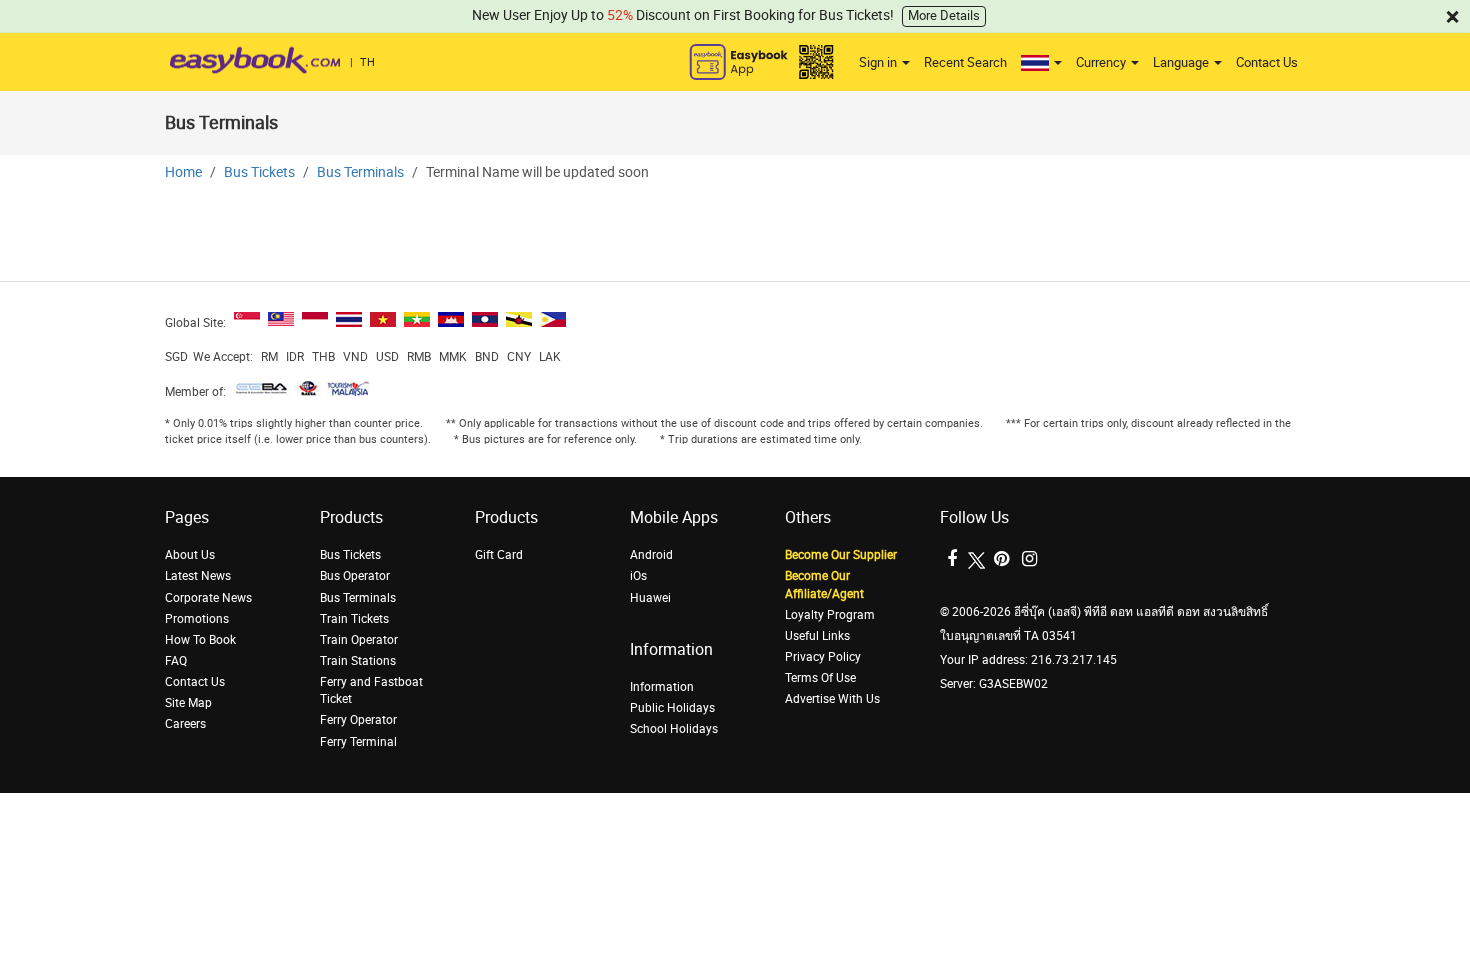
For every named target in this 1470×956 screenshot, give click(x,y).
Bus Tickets (259, 172)
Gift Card (499, 555)
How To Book (200, 640)
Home (183, 172)
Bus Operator (355, 576)
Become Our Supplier (841, 555)
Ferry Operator (358, 720)
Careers (185, 724)
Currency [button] (1102, 62)
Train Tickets (354, 619)
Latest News (198, 576)
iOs (638, 576)
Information (662, 687)
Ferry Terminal (358, 742)
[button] (1041, 63)
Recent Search (965, 62)
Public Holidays (672, 708)
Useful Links (817, 636)
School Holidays (674, 729)
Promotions (197, 619)
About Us (190, 555)
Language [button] (1182, 62)
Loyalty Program (830, 615)
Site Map (188, 703)
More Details (944, 15)
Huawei (650, 598)
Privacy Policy (823, 657)
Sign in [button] (879, 62)
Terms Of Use (820, 678)
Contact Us (1267, 62)
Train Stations (358, 661)
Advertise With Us (832, 699)
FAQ (176, 661)
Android (651, 555)
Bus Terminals (360, 172)
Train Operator (359, 640)
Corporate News (208, 598)
